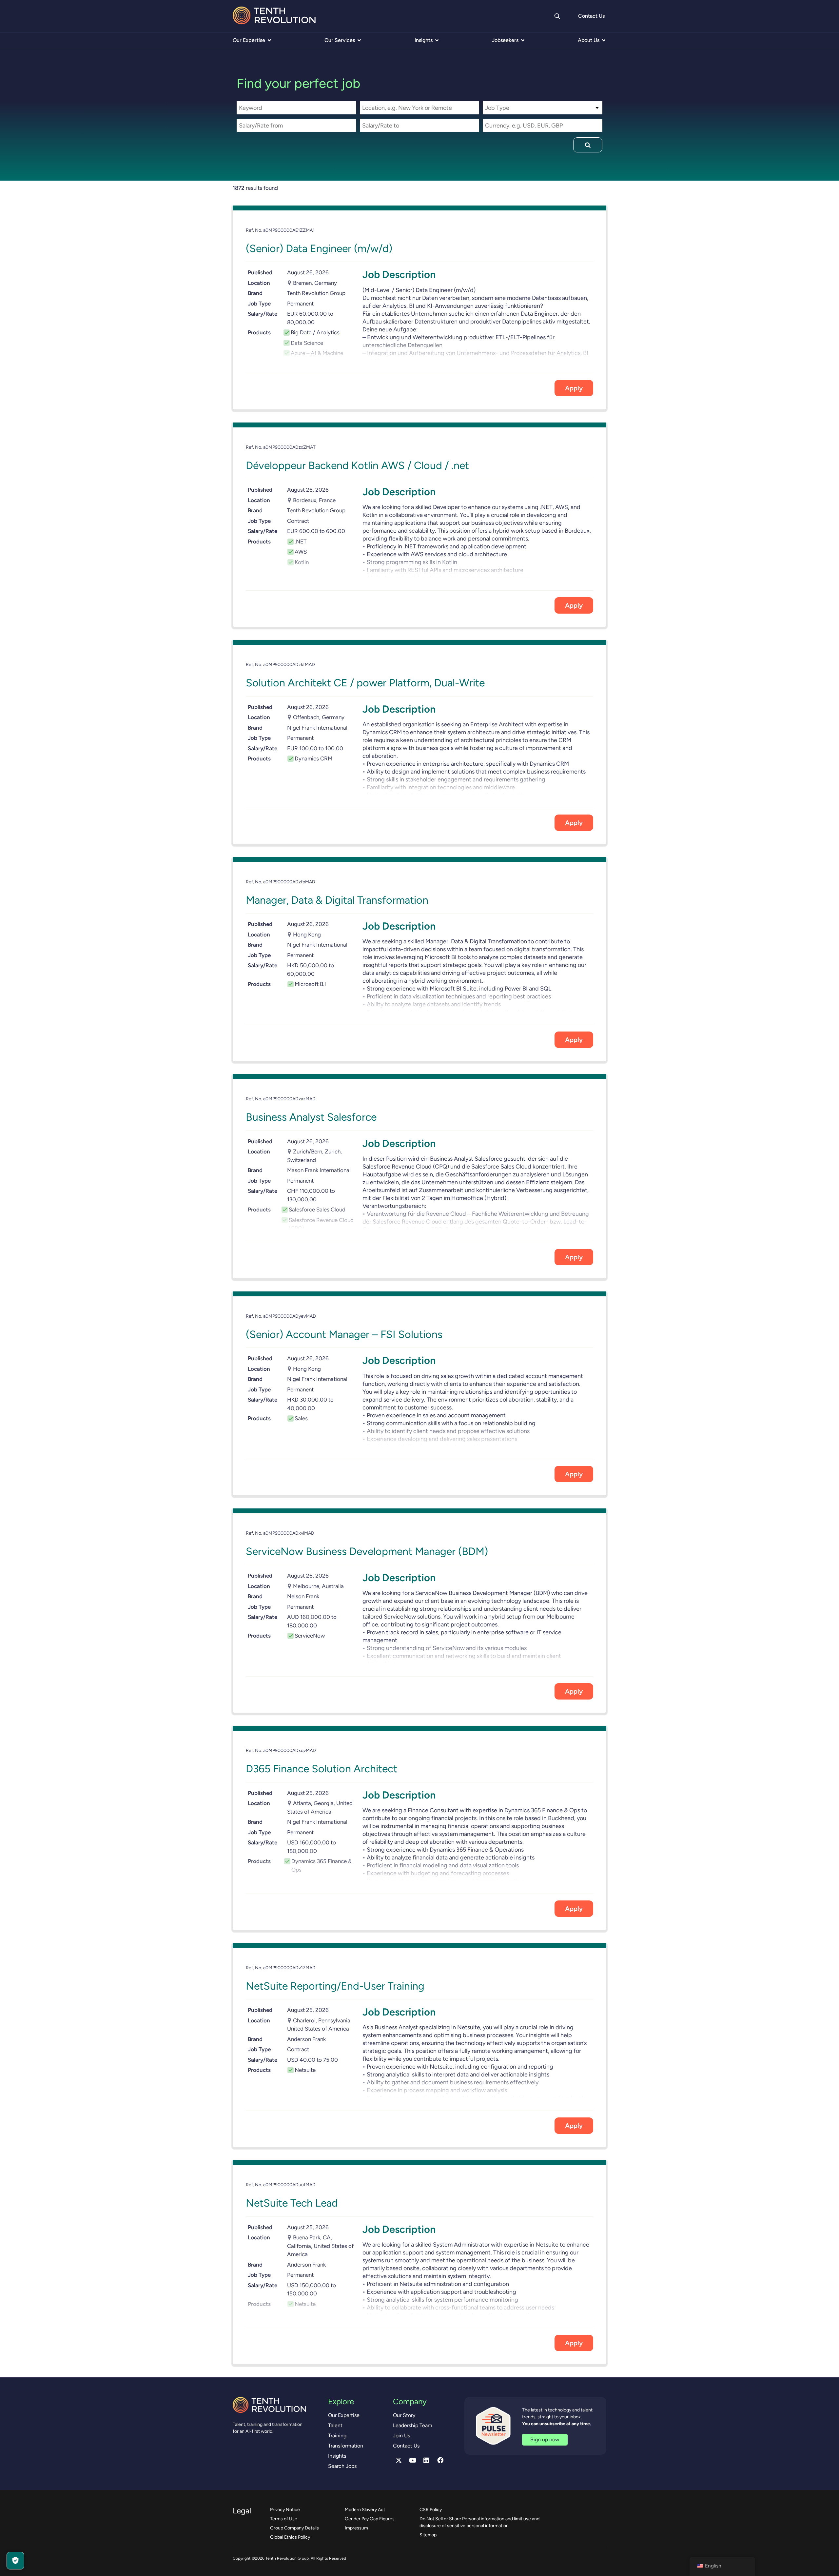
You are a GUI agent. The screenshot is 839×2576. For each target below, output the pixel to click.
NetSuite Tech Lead (292, 2203)
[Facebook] (440, 2460)
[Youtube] (413, 2460)
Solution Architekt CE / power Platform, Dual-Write (365, 683)
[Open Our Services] (359, 40)
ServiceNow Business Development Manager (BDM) (367, 1551)
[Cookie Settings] (15, 2561)
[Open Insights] (437, 40)
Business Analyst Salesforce (311, 1117)
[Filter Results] (588, 145)
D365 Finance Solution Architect (322, 1769)
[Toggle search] (557, 16)
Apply (574, 388)
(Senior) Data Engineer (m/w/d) (319, 248)
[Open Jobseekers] (523, 40)
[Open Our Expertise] (269, 40)
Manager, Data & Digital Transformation (337, 900)
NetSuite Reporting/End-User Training (335, 1986)
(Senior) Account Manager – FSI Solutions (344, 1334)
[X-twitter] (399, 2460)
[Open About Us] (604, 40)
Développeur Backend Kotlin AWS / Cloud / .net (357, 465)
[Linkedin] (426, 2460)
